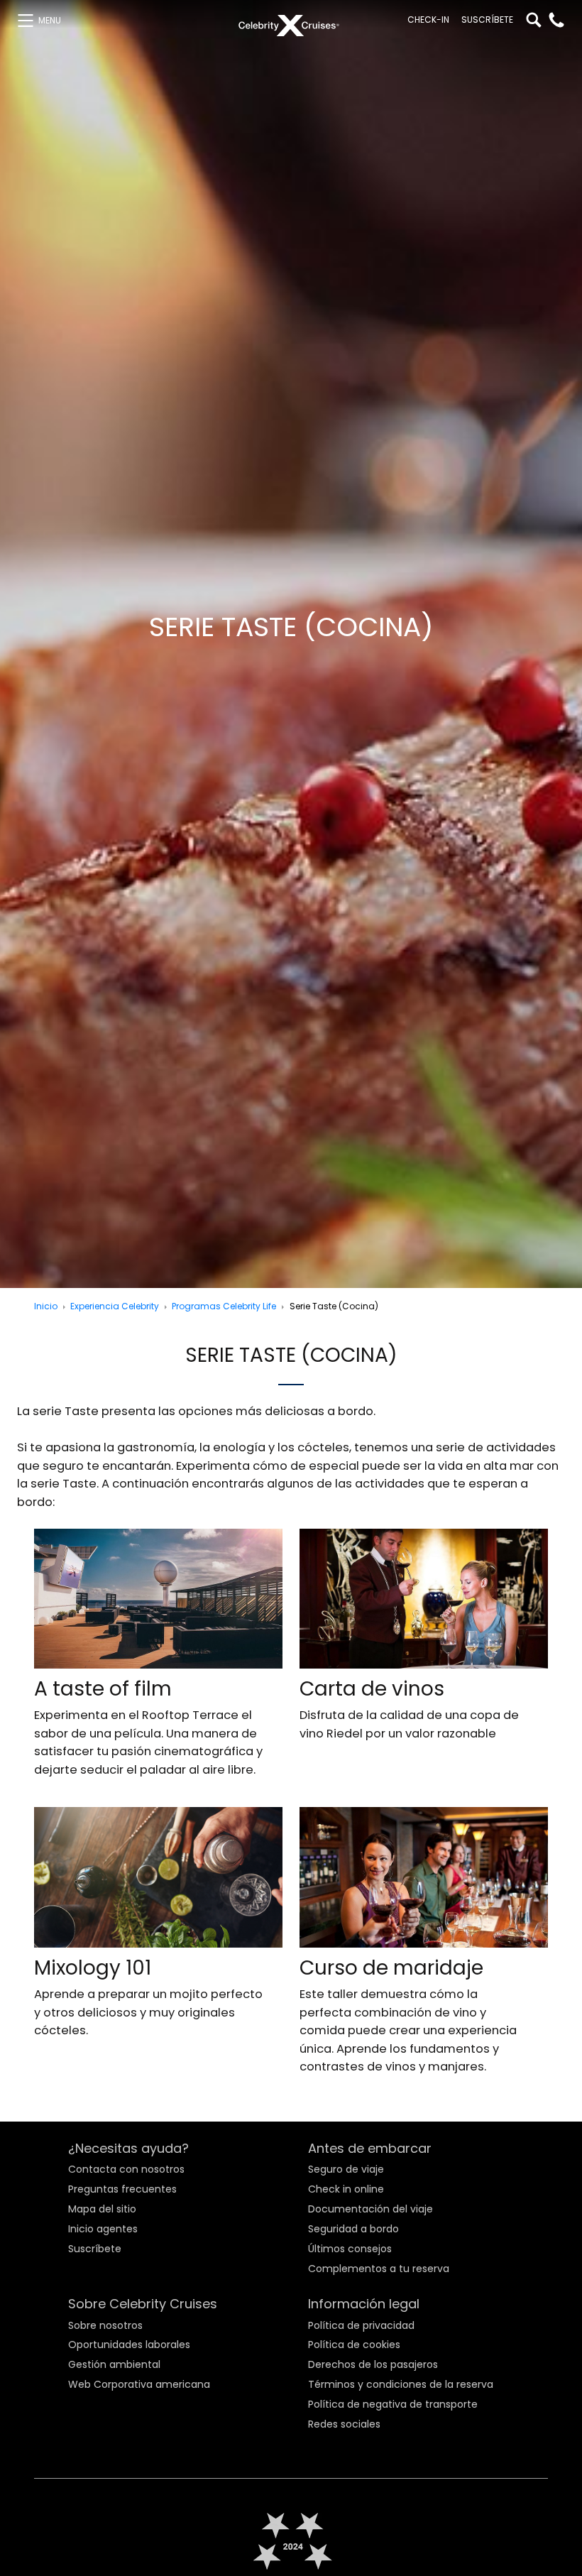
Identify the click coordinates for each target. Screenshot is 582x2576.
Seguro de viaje (346, 2169)
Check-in (428, 20)
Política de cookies (354, 2345)
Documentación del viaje (370, 2209)
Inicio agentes (103, 2229)
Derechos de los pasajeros (373, 2364)
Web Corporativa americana (139, 2384)
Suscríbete (487, 20)
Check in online (346, 2189)
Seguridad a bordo (353, 2229)
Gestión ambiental (114, 2364)
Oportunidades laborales (129, 2345)
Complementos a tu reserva (379, 2268)
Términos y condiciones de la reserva (401, 2384)
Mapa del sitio (102, 2209)
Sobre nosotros (105, 2325)
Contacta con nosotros (126, 2169)
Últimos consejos (350, 2248)
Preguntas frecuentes (122, 2189)
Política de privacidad (361, 2325)
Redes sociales (344, 2424)
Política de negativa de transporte (393, 2404)
